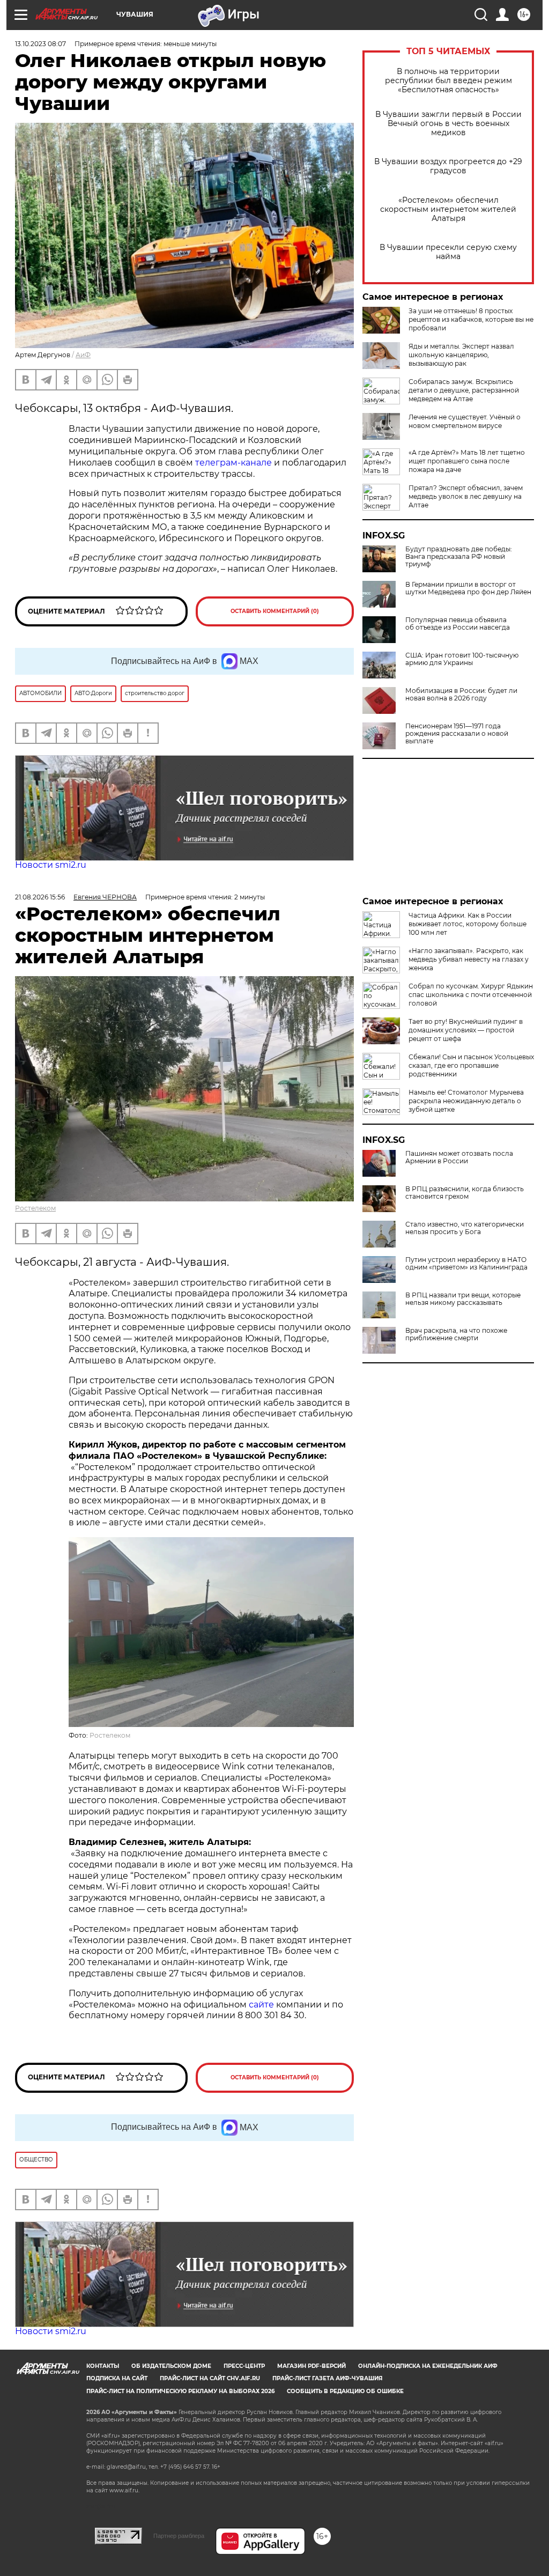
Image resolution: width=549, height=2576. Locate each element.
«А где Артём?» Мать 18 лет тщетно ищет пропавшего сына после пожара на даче (467, 461)
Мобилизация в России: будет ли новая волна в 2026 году (461, 695)
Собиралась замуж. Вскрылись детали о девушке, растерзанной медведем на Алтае (464, 390)
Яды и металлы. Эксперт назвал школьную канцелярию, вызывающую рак (461, 355)
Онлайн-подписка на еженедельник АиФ (428, 2366)
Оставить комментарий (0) (275, 611)
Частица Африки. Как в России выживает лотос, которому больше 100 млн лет (468, 924)
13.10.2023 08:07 (40, 44)
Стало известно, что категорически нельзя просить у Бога (465, 1228)
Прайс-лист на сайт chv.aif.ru (210, 2378)
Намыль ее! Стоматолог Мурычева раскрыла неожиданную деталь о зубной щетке (466, 1101)
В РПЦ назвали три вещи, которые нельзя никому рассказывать (463, 1299)
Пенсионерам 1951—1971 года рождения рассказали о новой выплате (457, 734)
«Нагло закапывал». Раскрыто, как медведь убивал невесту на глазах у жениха (469, 959)
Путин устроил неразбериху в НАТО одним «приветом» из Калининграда (466, 1264)
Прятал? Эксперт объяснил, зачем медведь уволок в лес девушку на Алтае (466, 496)
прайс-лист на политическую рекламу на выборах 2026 (180, 2391)
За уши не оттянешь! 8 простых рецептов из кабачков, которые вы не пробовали (471, 319)
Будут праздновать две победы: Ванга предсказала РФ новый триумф (459, 557)
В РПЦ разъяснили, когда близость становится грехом (465, 1193)
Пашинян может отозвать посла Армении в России (459, 1157)
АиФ (83, 355)
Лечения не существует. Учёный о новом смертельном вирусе (465, 421)
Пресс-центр (244, 2366)
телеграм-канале (233, 463)
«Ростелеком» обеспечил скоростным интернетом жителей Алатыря (448, 209)
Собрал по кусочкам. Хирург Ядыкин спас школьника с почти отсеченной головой (471, 995)
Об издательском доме (171, 2366)
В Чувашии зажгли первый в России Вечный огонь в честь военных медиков (448, 124)
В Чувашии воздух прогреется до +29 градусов (448, 166)
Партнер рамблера (179, 2536)
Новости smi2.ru (51, 865)
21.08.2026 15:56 (40, 897)
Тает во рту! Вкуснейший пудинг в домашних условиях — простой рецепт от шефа (466, 1030)
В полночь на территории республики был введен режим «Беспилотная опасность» (448, 81)
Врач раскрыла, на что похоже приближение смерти (456, 1334)
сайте (262, 2005)
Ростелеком (35, 1208)
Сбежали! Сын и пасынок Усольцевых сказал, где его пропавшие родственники (471, 1065)
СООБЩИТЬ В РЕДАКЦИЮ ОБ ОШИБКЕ (345, 2391)
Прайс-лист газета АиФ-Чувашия (327, 2378)
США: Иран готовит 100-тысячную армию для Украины (462, 659)
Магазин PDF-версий (311, 2366)
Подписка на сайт (117, 2378)
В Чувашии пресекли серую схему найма (448, 252)
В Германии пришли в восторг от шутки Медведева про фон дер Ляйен (468, 588)
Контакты (103, 2366)
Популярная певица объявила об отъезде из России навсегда (458, 624)
